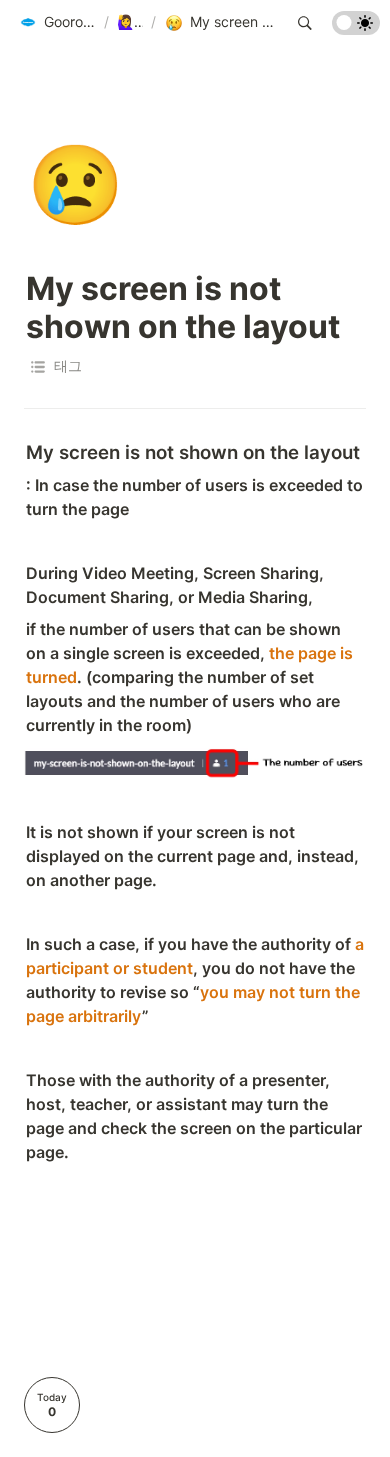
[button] (57, 23)
